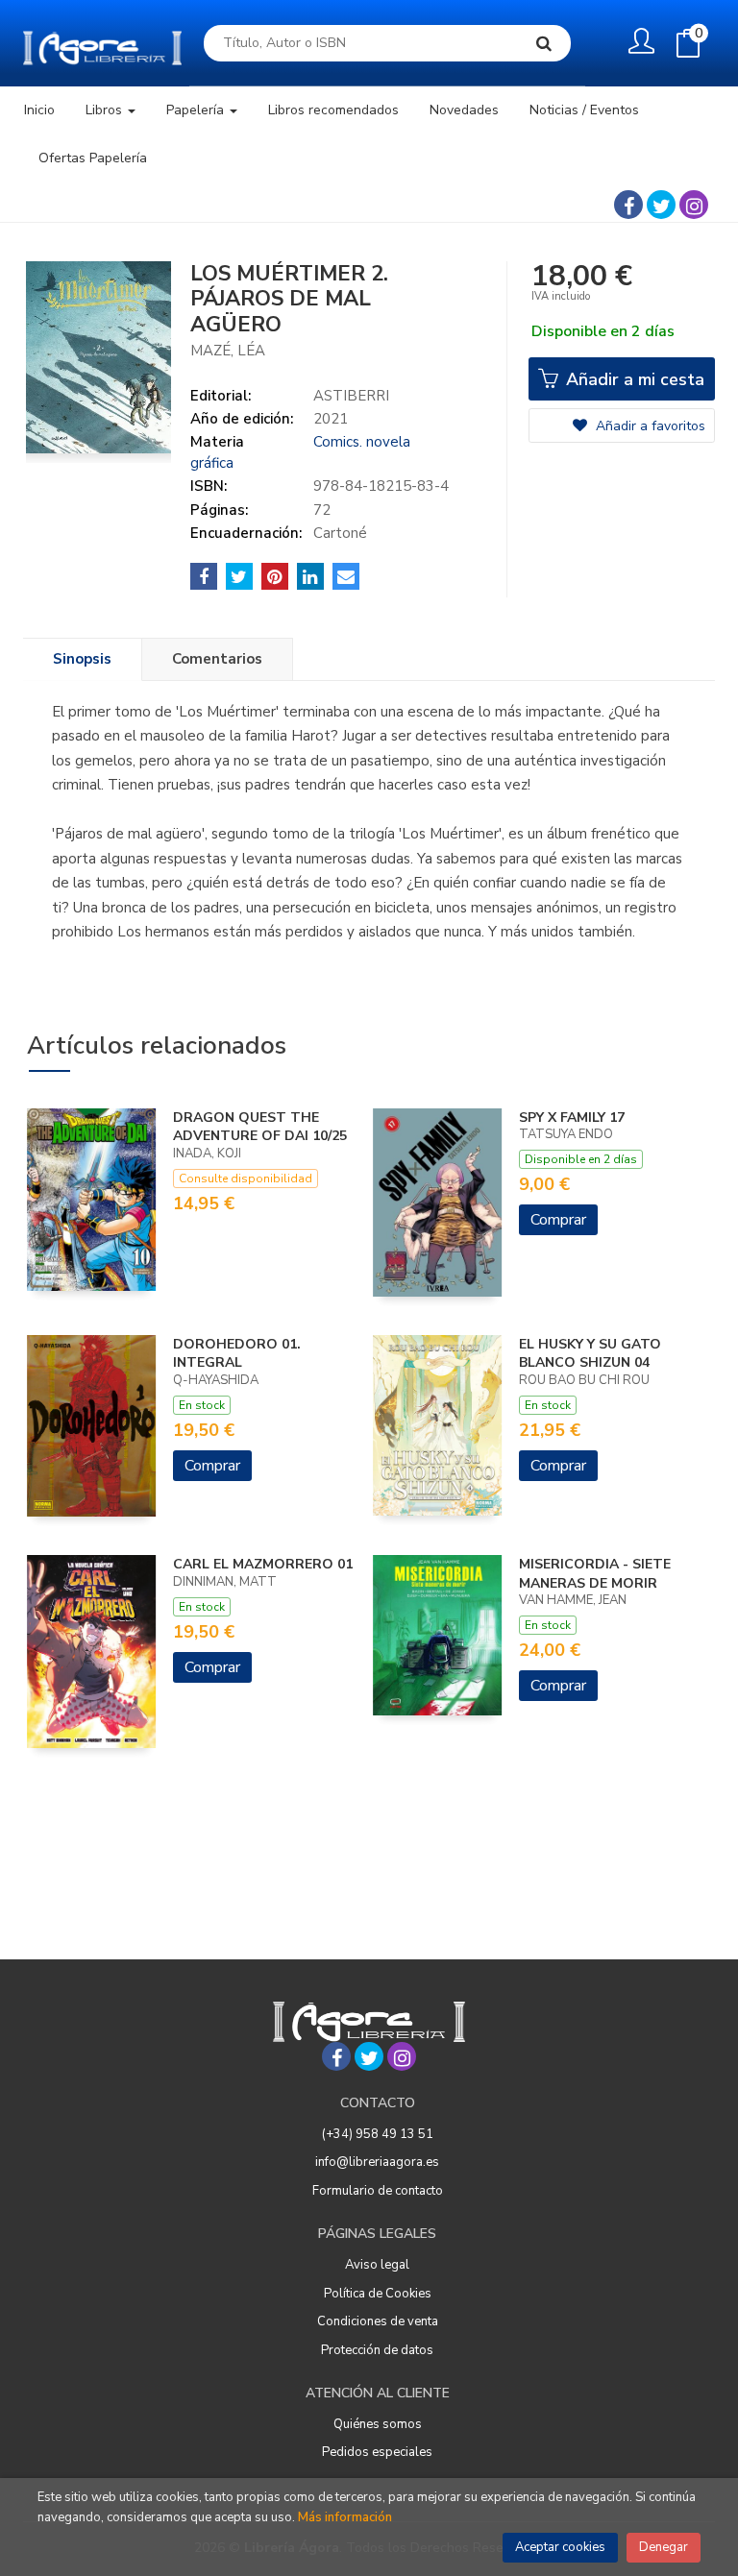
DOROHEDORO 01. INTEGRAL (237, 1354)
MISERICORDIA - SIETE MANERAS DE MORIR (595, 1574)
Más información (345, 2517)
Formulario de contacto (378, 2191)
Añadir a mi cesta (633, 379)
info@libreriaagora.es (377, 2162)
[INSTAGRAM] (694, 205)
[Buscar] (544, 43)
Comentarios (217, 659)
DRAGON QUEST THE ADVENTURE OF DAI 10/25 (260, 1127)
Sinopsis (82, 659)
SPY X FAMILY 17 (572, 1118)
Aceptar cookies (560, 2547)
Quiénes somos (378, 2424)
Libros (106, 110)
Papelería (197, 110)
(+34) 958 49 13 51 (378, 2134)
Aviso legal (377, 2265)
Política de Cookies (378, 2294)
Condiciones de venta (378, 2321)
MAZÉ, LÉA (228, 351)
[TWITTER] (661, 205)
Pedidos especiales (377, 2452)
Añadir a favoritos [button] (649, 426)
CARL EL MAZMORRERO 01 (263, 1564)
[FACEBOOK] (628, 205)
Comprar (558, 1220)
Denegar (664, 2547)
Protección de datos (377, 2350)
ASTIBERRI (351, 396)
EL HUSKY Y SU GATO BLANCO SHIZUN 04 (590, 1354)
